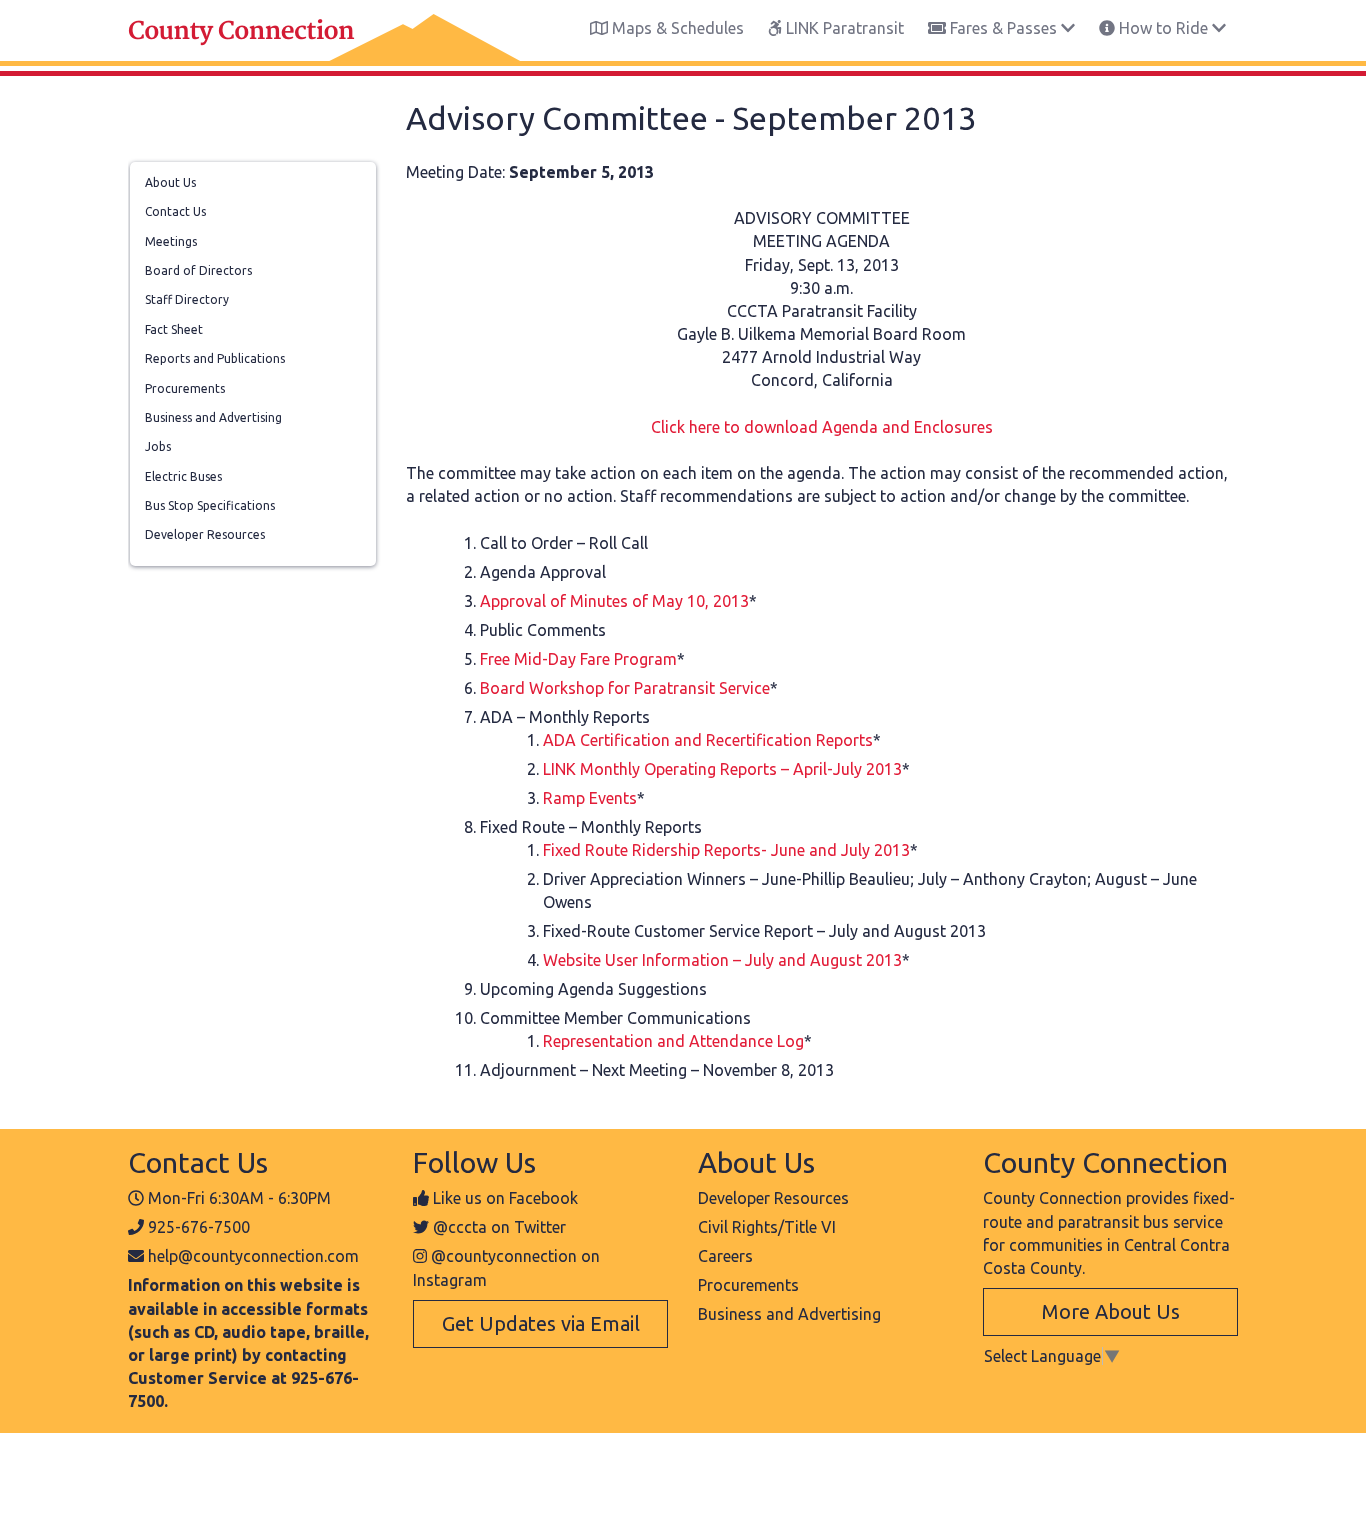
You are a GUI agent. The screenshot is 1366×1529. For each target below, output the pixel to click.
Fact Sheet (174, 329)
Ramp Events (590, 798)
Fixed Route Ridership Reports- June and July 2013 (726, 850)
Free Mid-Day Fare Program (578, 659)
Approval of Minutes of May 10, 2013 (614, 601)
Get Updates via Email (541, 1323)
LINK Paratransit (843, 28)
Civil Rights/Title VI (767, 1227)
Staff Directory (187, 299)
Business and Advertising (213, 417)
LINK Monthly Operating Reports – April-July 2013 (722, 769)
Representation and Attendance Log (673, 1041)
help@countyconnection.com (253, 1256)
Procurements (185, 388)
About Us (170, 182)
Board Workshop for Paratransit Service (625, 688)
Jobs (158, 446)
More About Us (1111, 1311)
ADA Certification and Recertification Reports (708, 740)
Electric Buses (183, 476)
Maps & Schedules (676, 28)
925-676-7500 (199, 1227)
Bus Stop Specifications (210, 505)
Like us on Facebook (505, 1198)
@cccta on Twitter (499, 1227)
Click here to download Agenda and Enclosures (822, 427)
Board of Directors (198, 270)
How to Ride (1163, 28)
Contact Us (175, 211)
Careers (725, 1256)
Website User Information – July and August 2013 (722, 960)
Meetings (171, 241)
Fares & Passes (1003, 28)
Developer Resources (205, 534)
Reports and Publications (215, 358)
